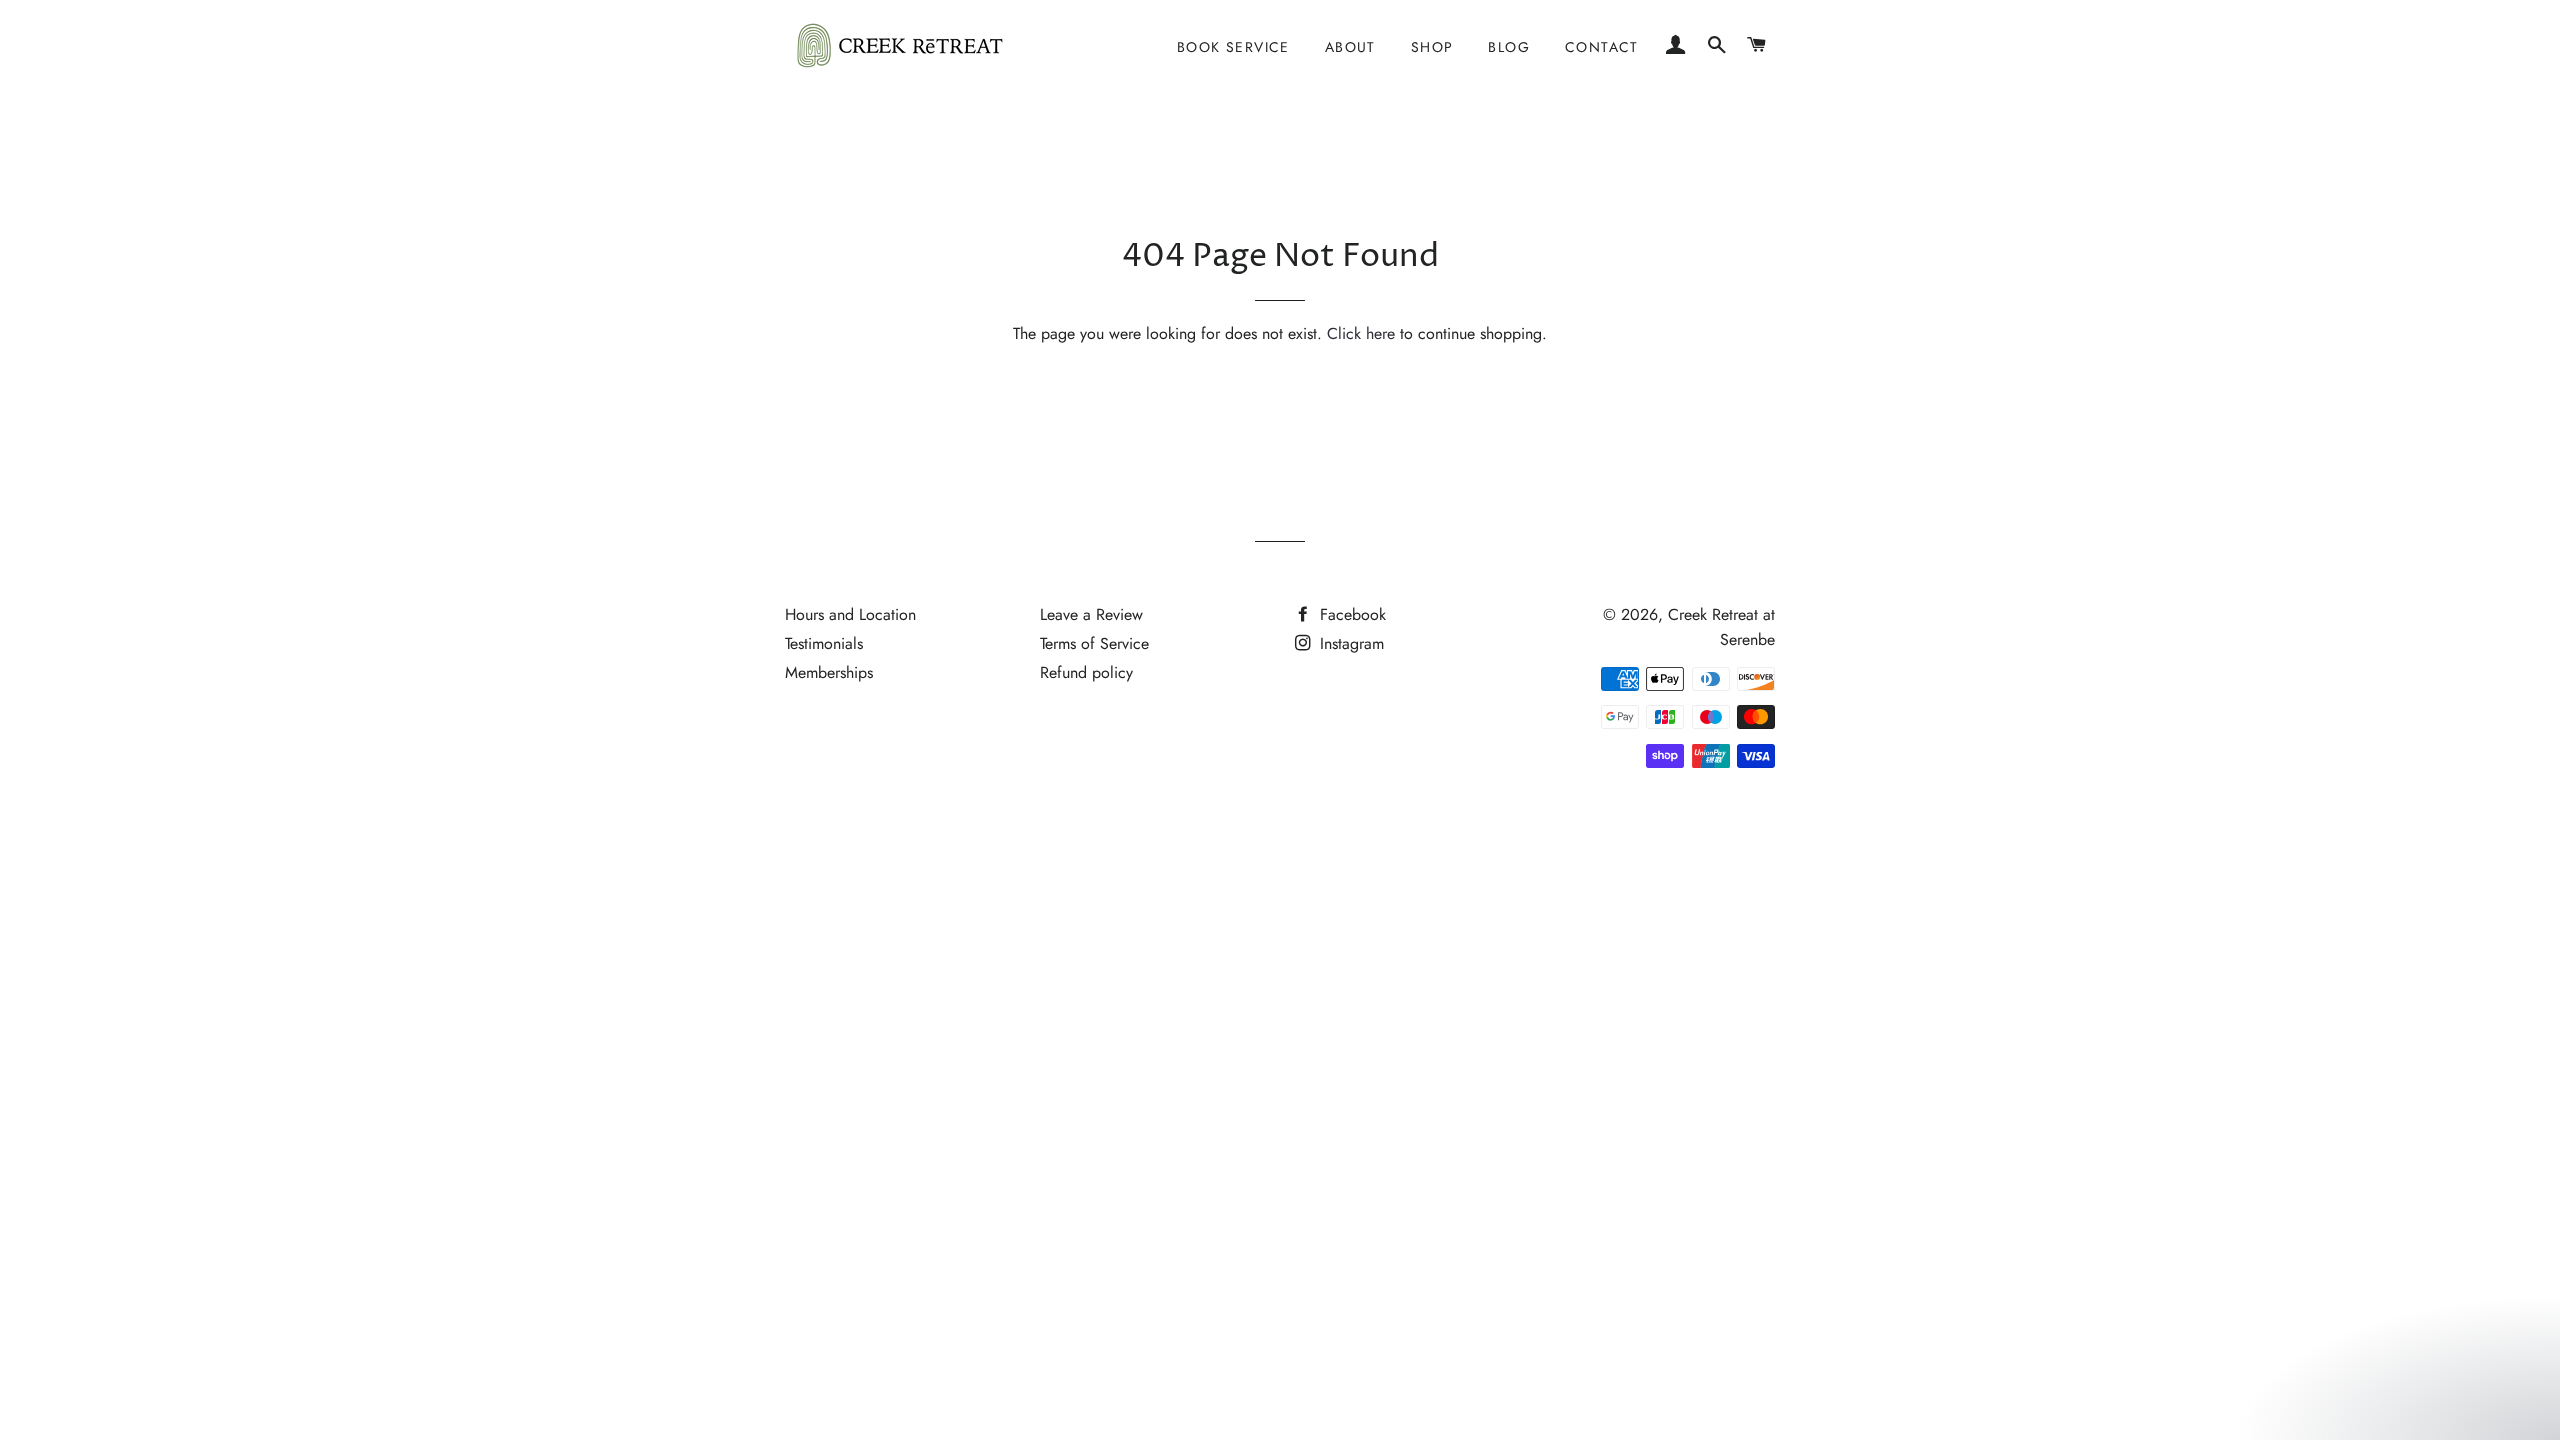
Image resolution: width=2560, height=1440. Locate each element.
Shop (1432, 47)
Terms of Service (1094, 643)
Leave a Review (1091, 614)
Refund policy (1086, 672)
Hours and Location (850, 614)
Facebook (1350, 614)
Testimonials (824, 643)
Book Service (1233, 47)
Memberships (829, 672)
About (1350, 47)
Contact (1602, 47)
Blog (1509, 47)
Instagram (1349, 643)
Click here (1361, 333)
